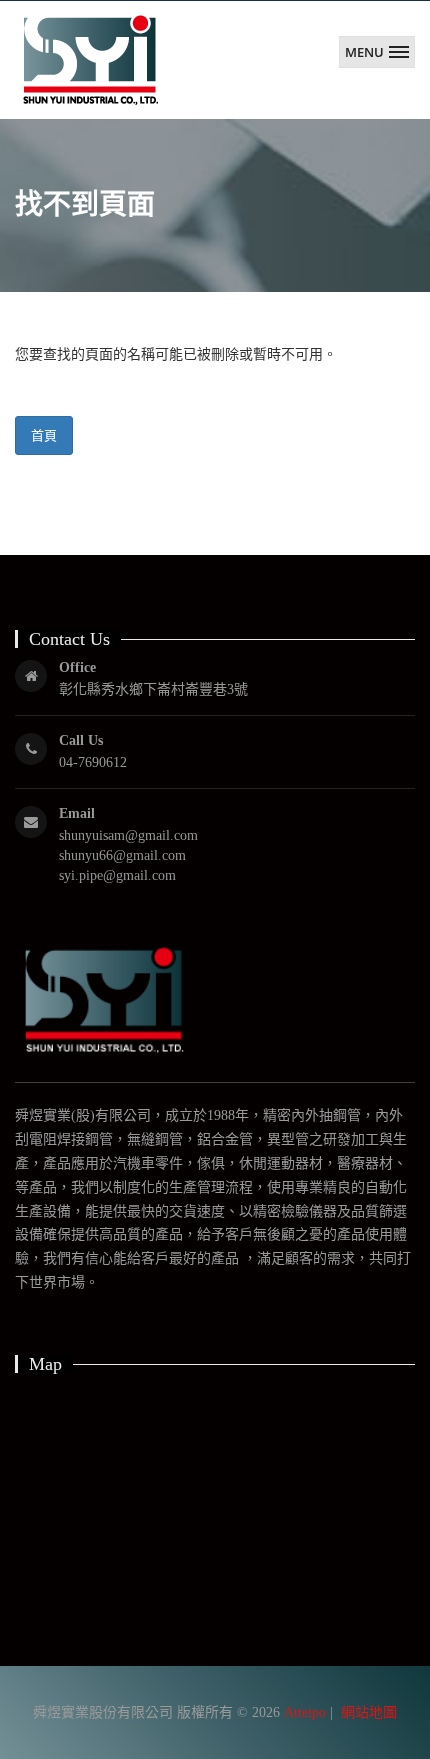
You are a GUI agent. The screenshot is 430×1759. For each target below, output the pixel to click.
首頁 (44, 435)
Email (77, 813)
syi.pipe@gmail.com (117, 875)
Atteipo (305, 1712)
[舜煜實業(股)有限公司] (91, 60)
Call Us (81, 740)
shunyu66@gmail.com (122, 855)
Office (77, 667)
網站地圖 (369, 1712)
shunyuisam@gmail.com (128, 835)
